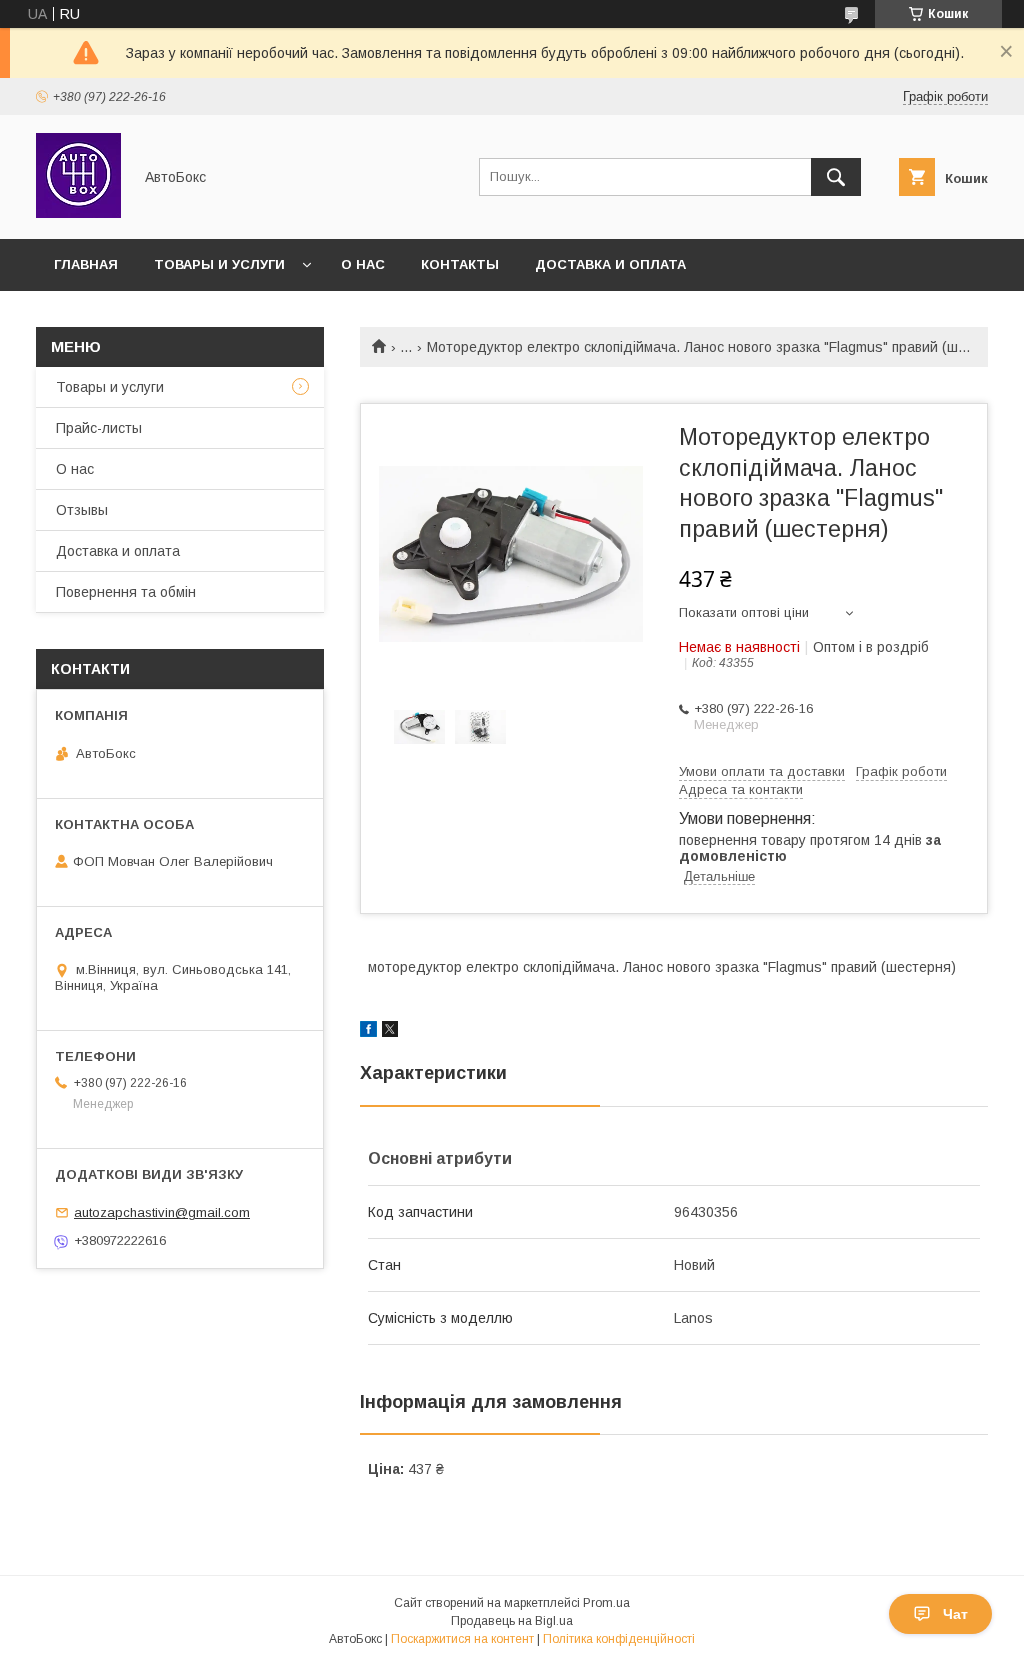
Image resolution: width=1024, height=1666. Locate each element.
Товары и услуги (219, 264)
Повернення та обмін (126, 592)
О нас (363, 264)
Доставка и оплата (610, 264)
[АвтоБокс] (78, 213)
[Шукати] (836, 177)
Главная (86, 264)
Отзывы (82, 510)
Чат (955, 1614)
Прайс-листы (99, 428)
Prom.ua (606, 1603)
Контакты (460, 264)
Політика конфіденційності (619, 1639)
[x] (390, 1032)
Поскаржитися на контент (462, 1639)
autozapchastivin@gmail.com (162, 1212)
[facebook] (368, 1032)
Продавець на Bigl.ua (512, 1621)
